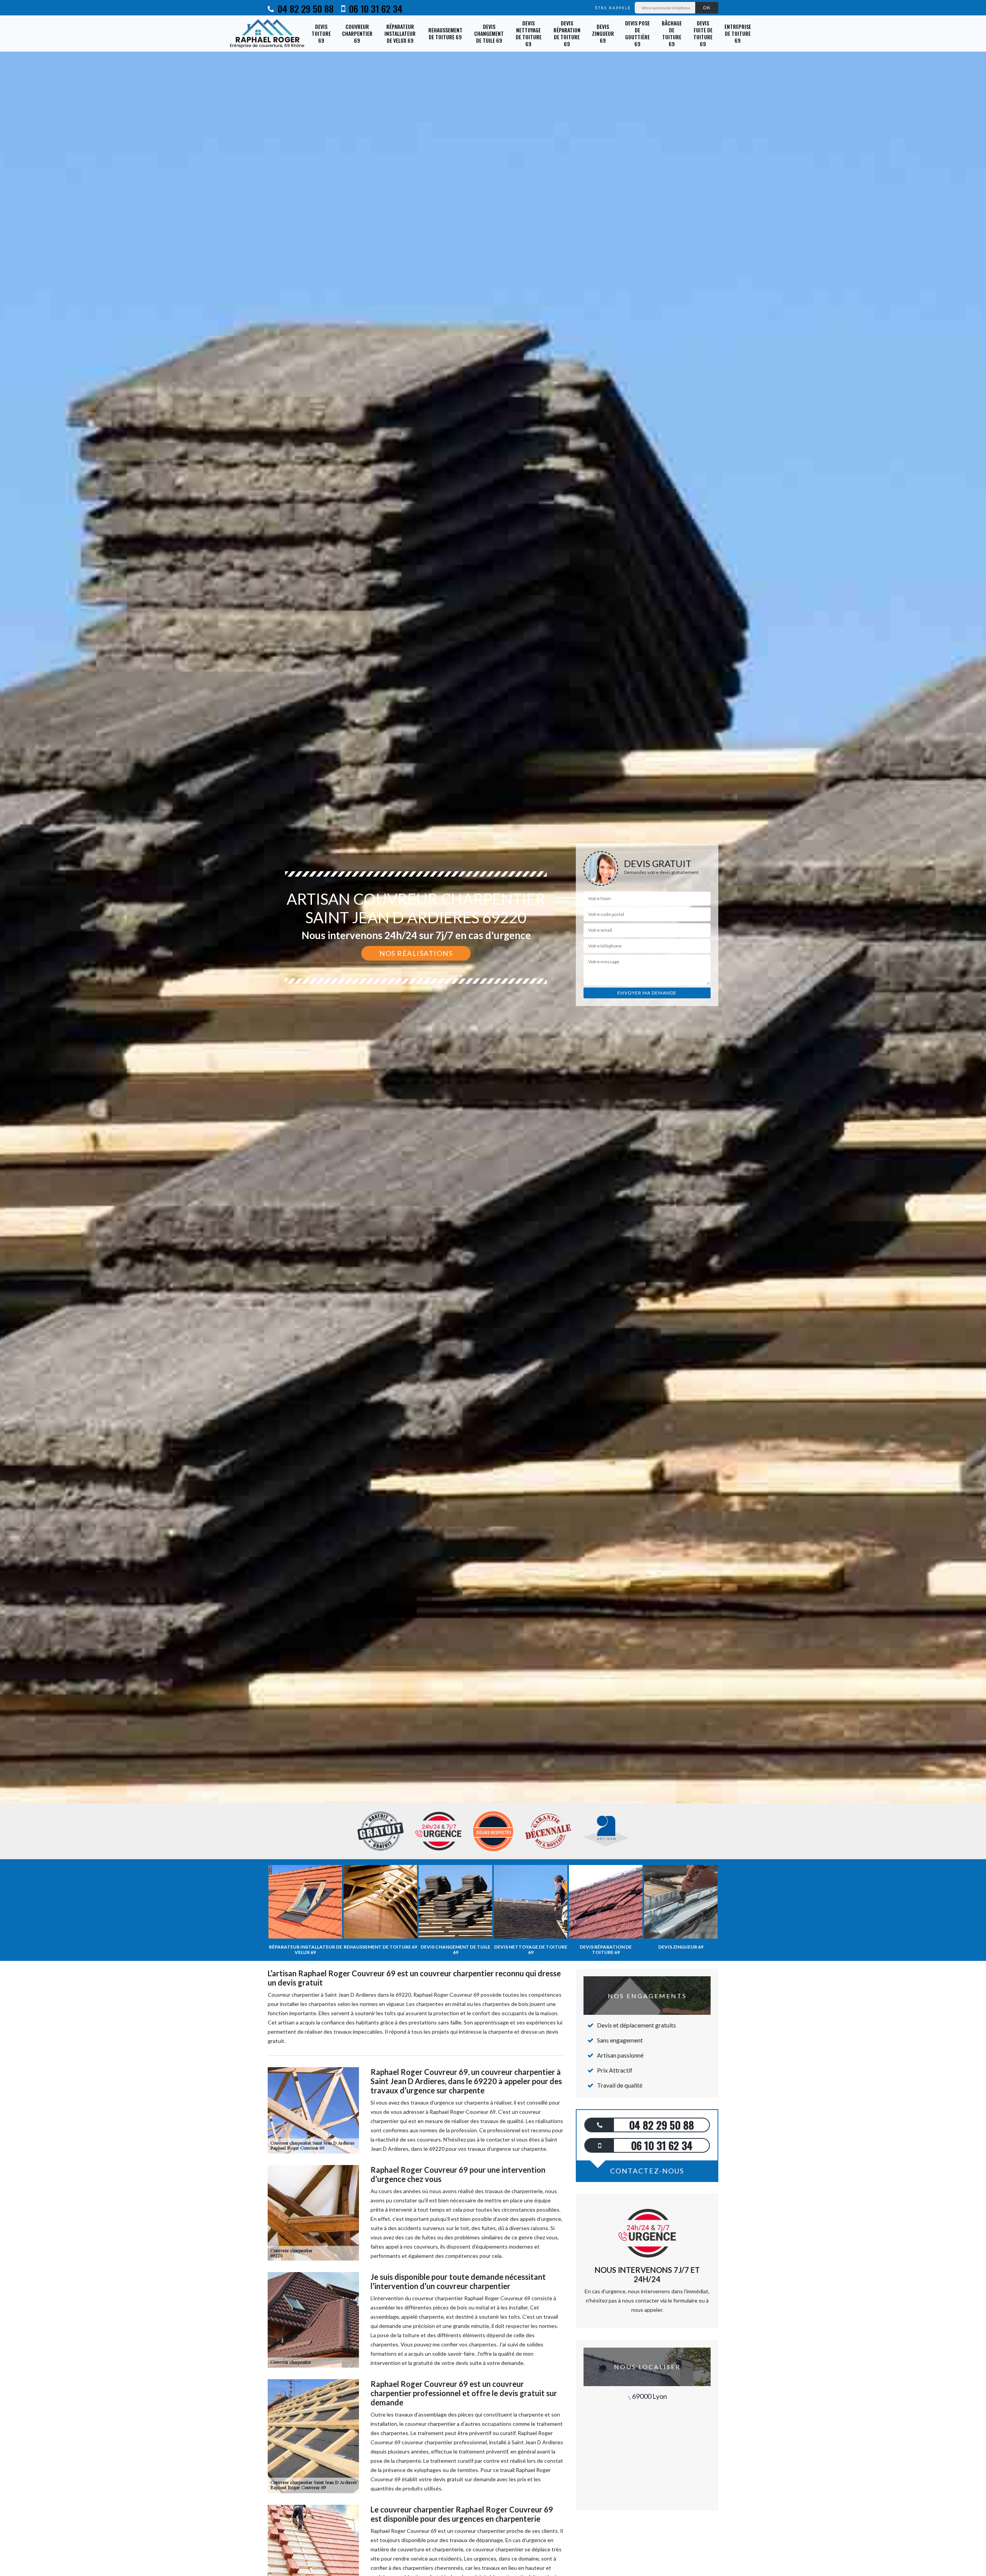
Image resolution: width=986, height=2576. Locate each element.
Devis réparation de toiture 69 (567, 34)
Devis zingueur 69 (603, 33)
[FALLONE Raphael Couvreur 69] (268, 34)
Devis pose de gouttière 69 (637, 34)
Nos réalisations (416, 953)
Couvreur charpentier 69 (357, 33)
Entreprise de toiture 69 (738, 33)
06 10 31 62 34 (375, 8)
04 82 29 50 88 (304, 8)
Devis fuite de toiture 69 (703, 34)
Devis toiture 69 (321, 33)
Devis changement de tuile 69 (489, 33)
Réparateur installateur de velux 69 (400, 33)
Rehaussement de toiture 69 (445, 33)
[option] (493, 1030)
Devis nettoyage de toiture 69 (529, 34)
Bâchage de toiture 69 (672, 34)
